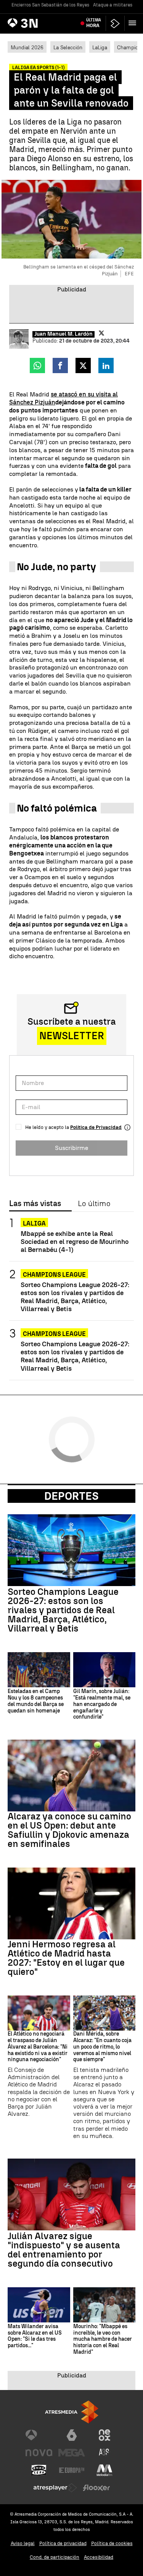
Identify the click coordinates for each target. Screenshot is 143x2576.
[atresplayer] (115, 23)
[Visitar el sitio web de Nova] (39, 2453)
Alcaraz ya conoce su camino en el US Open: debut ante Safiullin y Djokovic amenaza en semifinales (69, 1830)
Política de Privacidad (96, 1127)
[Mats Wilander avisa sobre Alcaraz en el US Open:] (39, 2305)
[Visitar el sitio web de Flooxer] (96, 2488)
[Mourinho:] (104, 2305)
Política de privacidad (63, 2543)
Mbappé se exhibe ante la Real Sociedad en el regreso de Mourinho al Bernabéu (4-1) (75, 1241)
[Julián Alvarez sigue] (71, 2194)
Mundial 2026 (27, 47)
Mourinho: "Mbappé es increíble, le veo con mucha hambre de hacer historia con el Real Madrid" (103, 2339)
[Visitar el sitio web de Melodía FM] (104, 2470)
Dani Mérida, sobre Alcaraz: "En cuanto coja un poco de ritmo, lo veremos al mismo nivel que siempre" (102, 2047)
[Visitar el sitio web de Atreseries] (104, 2453)
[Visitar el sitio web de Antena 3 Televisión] (39, 2435)
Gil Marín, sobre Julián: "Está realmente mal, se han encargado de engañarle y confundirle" (102, 1704)
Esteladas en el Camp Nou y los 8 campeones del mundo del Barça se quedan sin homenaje (36, 1701)
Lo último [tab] (94, 1204)
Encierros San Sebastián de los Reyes (50, 5)
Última (94, 23)
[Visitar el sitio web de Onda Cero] (39, 2470)
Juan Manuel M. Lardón (63, 334)
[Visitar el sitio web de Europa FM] (72, 2470)
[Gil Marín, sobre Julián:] (104, 1670)
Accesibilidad (99, 2557)
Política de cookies (112, 2543)
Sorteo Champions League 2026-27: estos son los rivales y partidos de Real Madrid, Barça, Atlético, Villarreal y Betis (75, 1297)
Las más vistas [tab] (35, 1204)
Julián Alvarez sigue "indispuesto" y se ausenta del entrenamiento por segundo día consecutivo (64, 2250)
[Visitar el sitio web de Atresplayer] (55, 2488)
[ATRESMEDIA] (72, 2412)
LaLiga (100, 47)
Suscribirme (71, 1148)
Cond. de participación (55, 2557)
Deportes (71, 1496)
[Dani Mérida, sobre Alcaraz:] (104, 2013)
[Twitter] (101, 333)
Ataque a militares (113, 5)
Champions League (54, 1275)
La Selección (68, 47)
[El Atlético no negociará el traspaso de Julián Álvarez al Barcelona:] (39, 2013)
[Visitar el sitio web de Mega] (72, 2453)
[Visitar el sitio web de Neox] (104, 2435)
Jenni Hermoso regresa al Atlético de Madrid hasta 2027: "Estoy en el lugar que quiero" (66, 1958)
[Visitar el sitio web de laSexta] (72, 2435)
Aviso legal (23, 2543)
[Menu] (134, 23)
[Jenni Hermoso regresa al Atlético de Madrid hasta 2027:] (71, 1903)
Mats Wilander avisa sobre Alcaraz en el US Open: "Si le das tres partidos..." (35, 2336)
